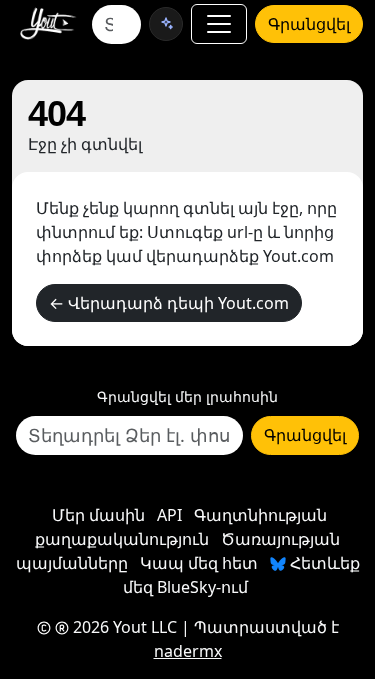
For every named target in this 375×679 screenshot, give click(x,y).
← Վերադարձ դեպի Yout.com (169, 303)
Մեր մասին (98, 515)
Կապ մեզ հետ (199, 563)
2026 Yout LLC (123, 627)
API (169, 515)
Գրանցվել (309, 24)
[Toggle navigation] (219, 24)
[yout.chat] (166, 24)
